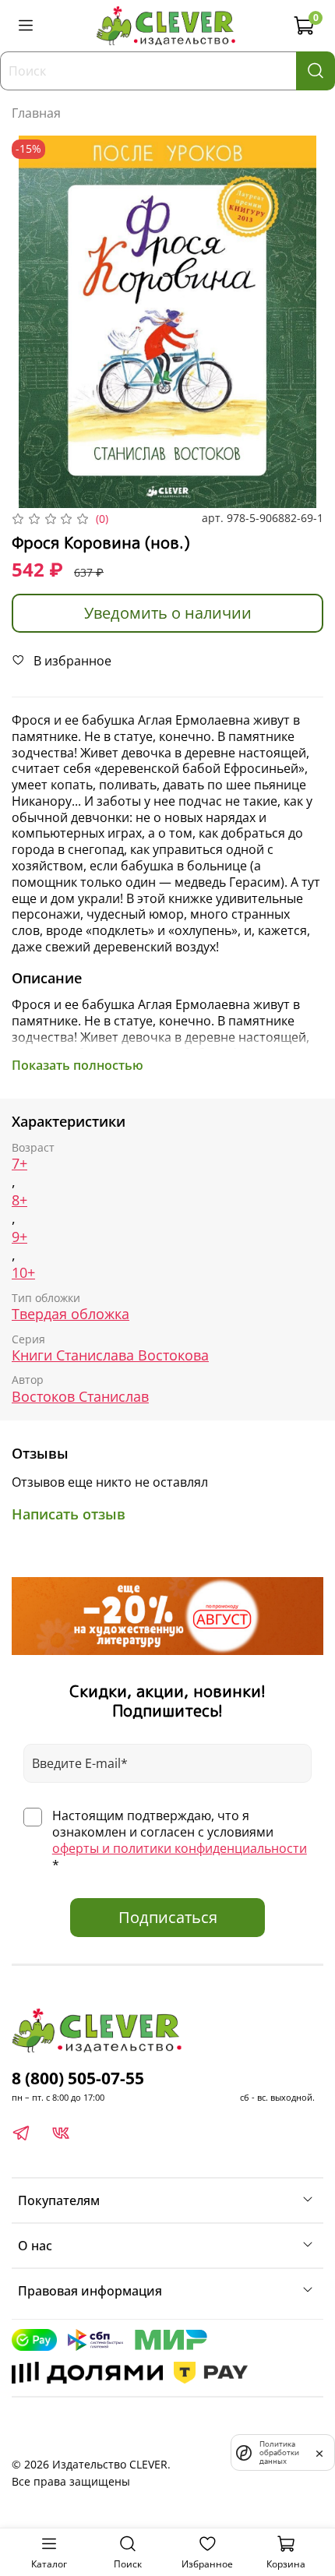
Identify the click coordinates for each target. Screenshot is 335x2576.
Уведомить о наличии (168, 613)
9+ (19, 1237)
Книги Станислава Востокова (110, 1355)
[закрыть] (319, 2452)
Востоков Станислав (80, 1397)
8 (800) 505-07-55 (78, 2078)
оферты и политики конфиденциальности (180, 1848)
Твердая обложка (71, 1314)
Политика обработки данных (279, 2452)
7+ (19, 1164)
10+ (23, 1273)
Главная (36, 113)
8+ (19, 1200)
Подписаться (168, 1917)
